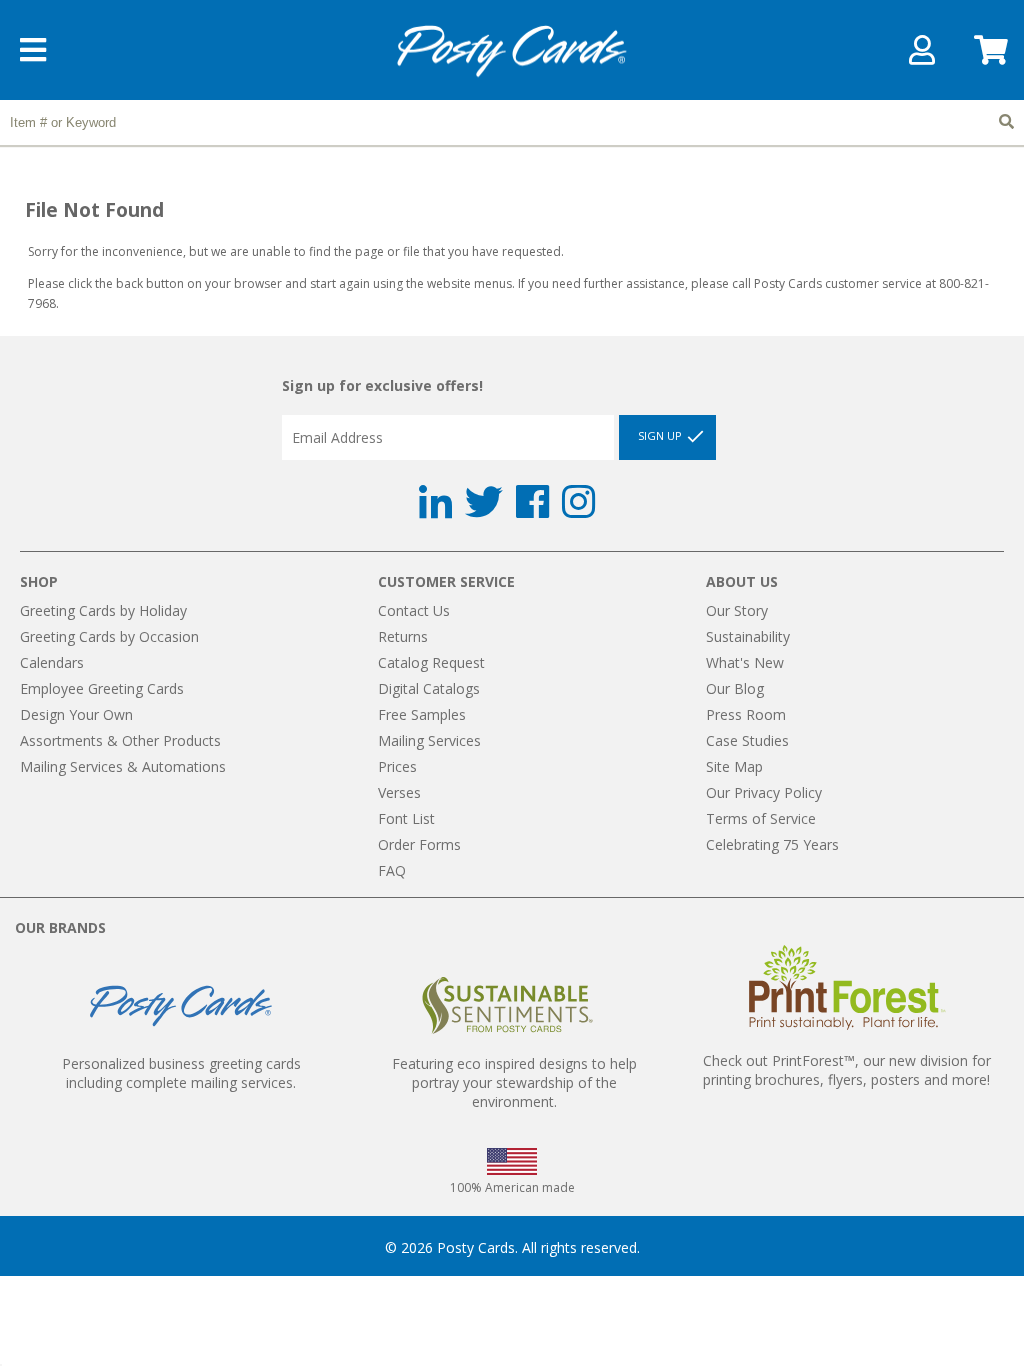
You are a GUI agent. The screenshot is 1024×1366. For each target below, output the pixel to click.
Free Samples (422, 714)
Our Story (737, 610)
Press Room (746, 714)
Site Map (734, 766)
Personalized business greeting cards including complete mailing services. (181, 1073)
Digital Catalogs (429, 688)
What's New (745, 662)
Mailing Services (429, 740)
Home (512, 51)
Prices (397, 766)
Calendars (52, 662)
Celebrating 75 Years (772, 844)
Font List (406, 818)
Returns (403, 636)
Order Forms (419, 844)
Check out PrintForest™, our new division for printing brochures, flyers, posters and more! (847, 1070)
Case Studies (747, 740)
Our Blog (735, 688)
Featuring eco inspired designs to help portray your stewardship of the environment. (514, 1082)
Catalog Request (431, 662)
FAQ (392, 870)
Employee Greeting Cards (102, 688)
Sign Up (661, 436)
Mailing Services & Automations (123, 766)
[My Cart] (989, 56)
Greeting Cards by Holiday (103, 610)
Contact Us (414, 610)
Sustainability (748, 636)
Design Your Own (76, 714)
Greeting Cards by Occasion (109, 636)
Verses (399, 792)
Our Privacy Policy (764, 792)
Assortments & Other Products (120, 740)
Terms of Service (761, 818)
